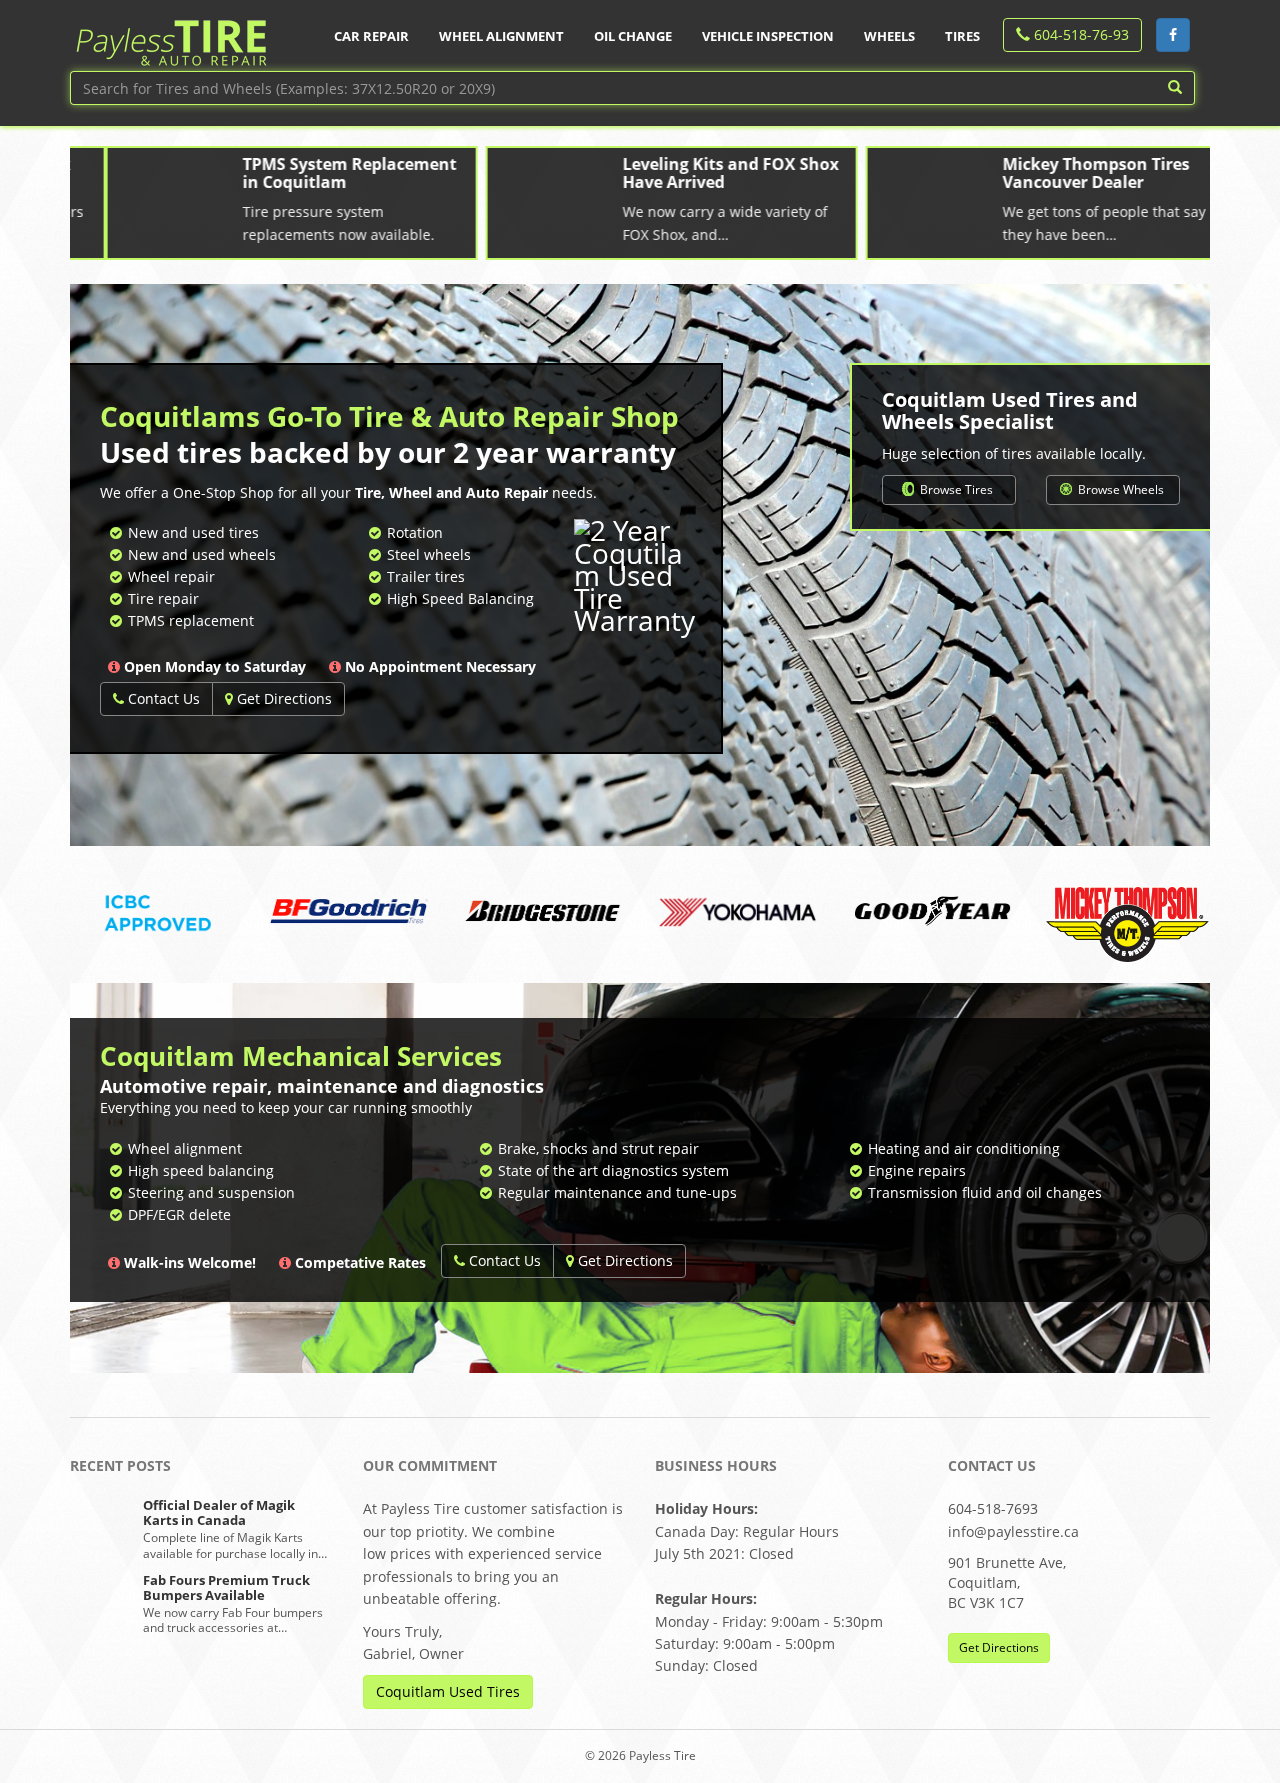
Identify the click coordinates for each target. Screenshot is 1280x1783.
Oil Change (633, 36)
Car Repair (371, 36)
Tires (962, 36)
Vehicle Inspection (768, 36)
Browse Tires (955, 489)
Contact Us (162, 698)
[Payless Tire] (170, 36)
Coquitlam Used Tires (448, 1691)
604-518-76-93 (1079, 34)
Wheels (889, 36)
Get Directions (282, 698)
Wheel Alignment (501, 36)
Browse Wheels (1119, 489)
